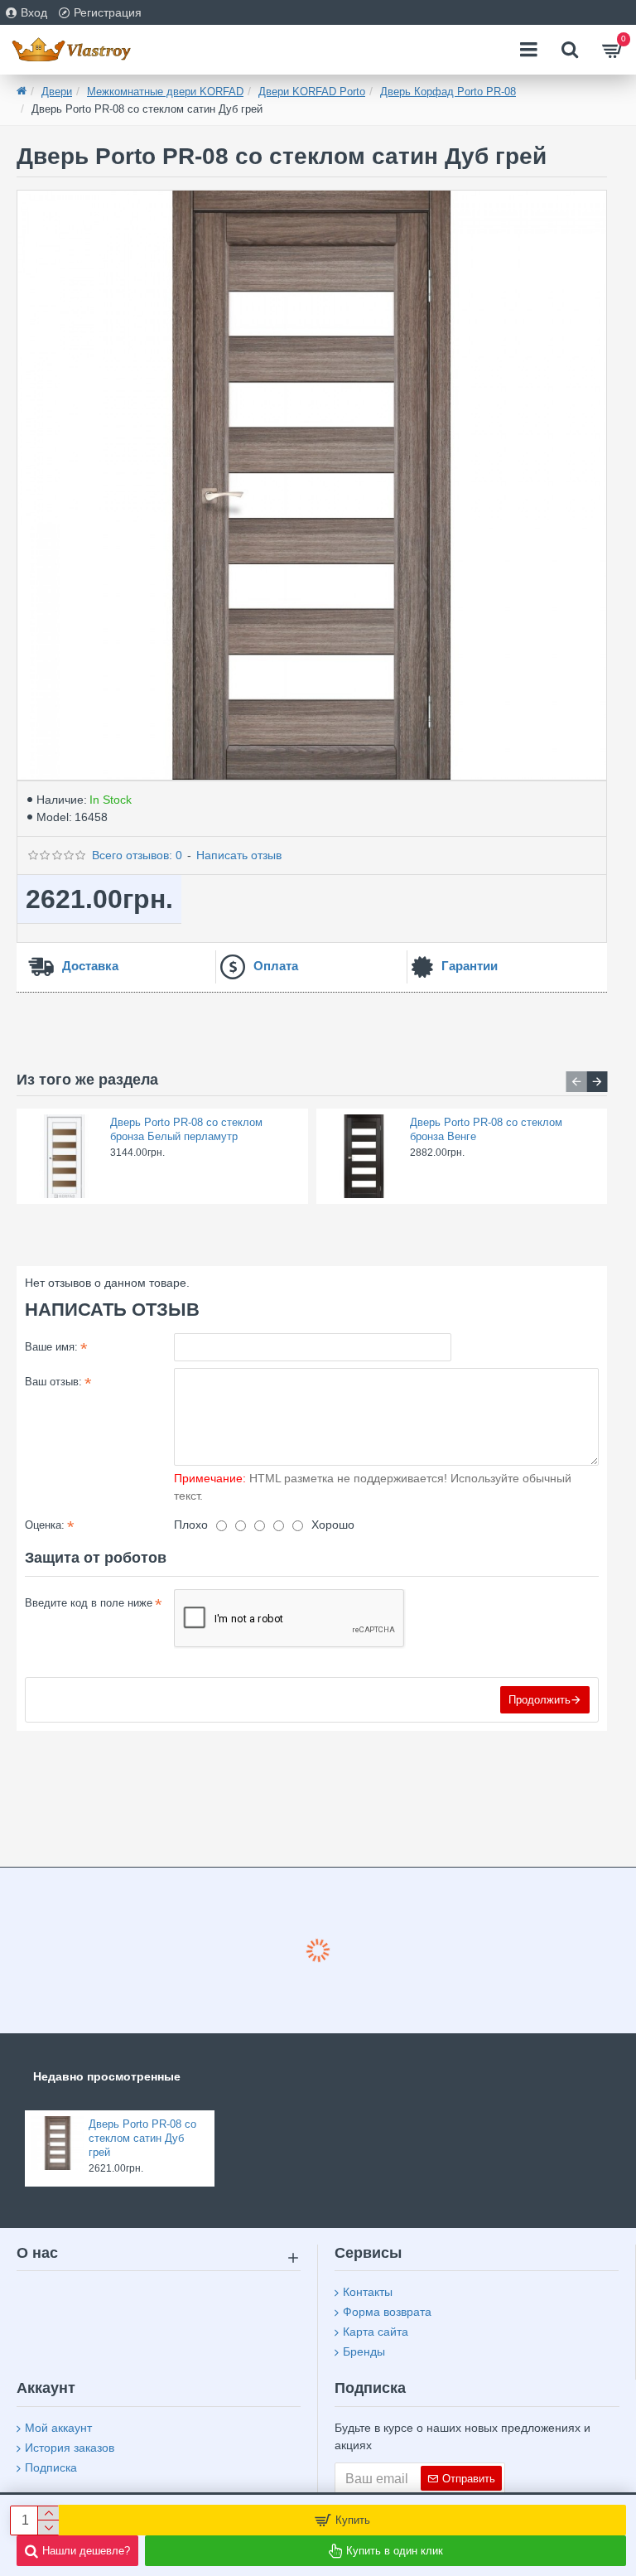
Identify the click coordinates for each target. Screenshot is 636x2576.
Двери (57, 92)
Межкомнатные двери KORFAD (165, 92)
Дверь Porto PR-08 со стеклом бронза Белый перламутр (186, 1129)
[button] (576, 1082)
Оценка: (45, 1525)
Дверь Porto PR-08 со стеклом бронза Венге (486, 1129)
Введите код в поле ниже (89, 1603)
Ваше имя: (51, 1347)
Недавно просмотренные (107, 2076)
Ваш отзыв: (53, 1382)
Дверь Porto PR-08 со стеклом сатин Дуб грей (142, 2138)
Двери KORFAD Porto (312, 92)
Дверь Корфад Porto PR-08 (448, 92)
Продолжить (540, 1700)
